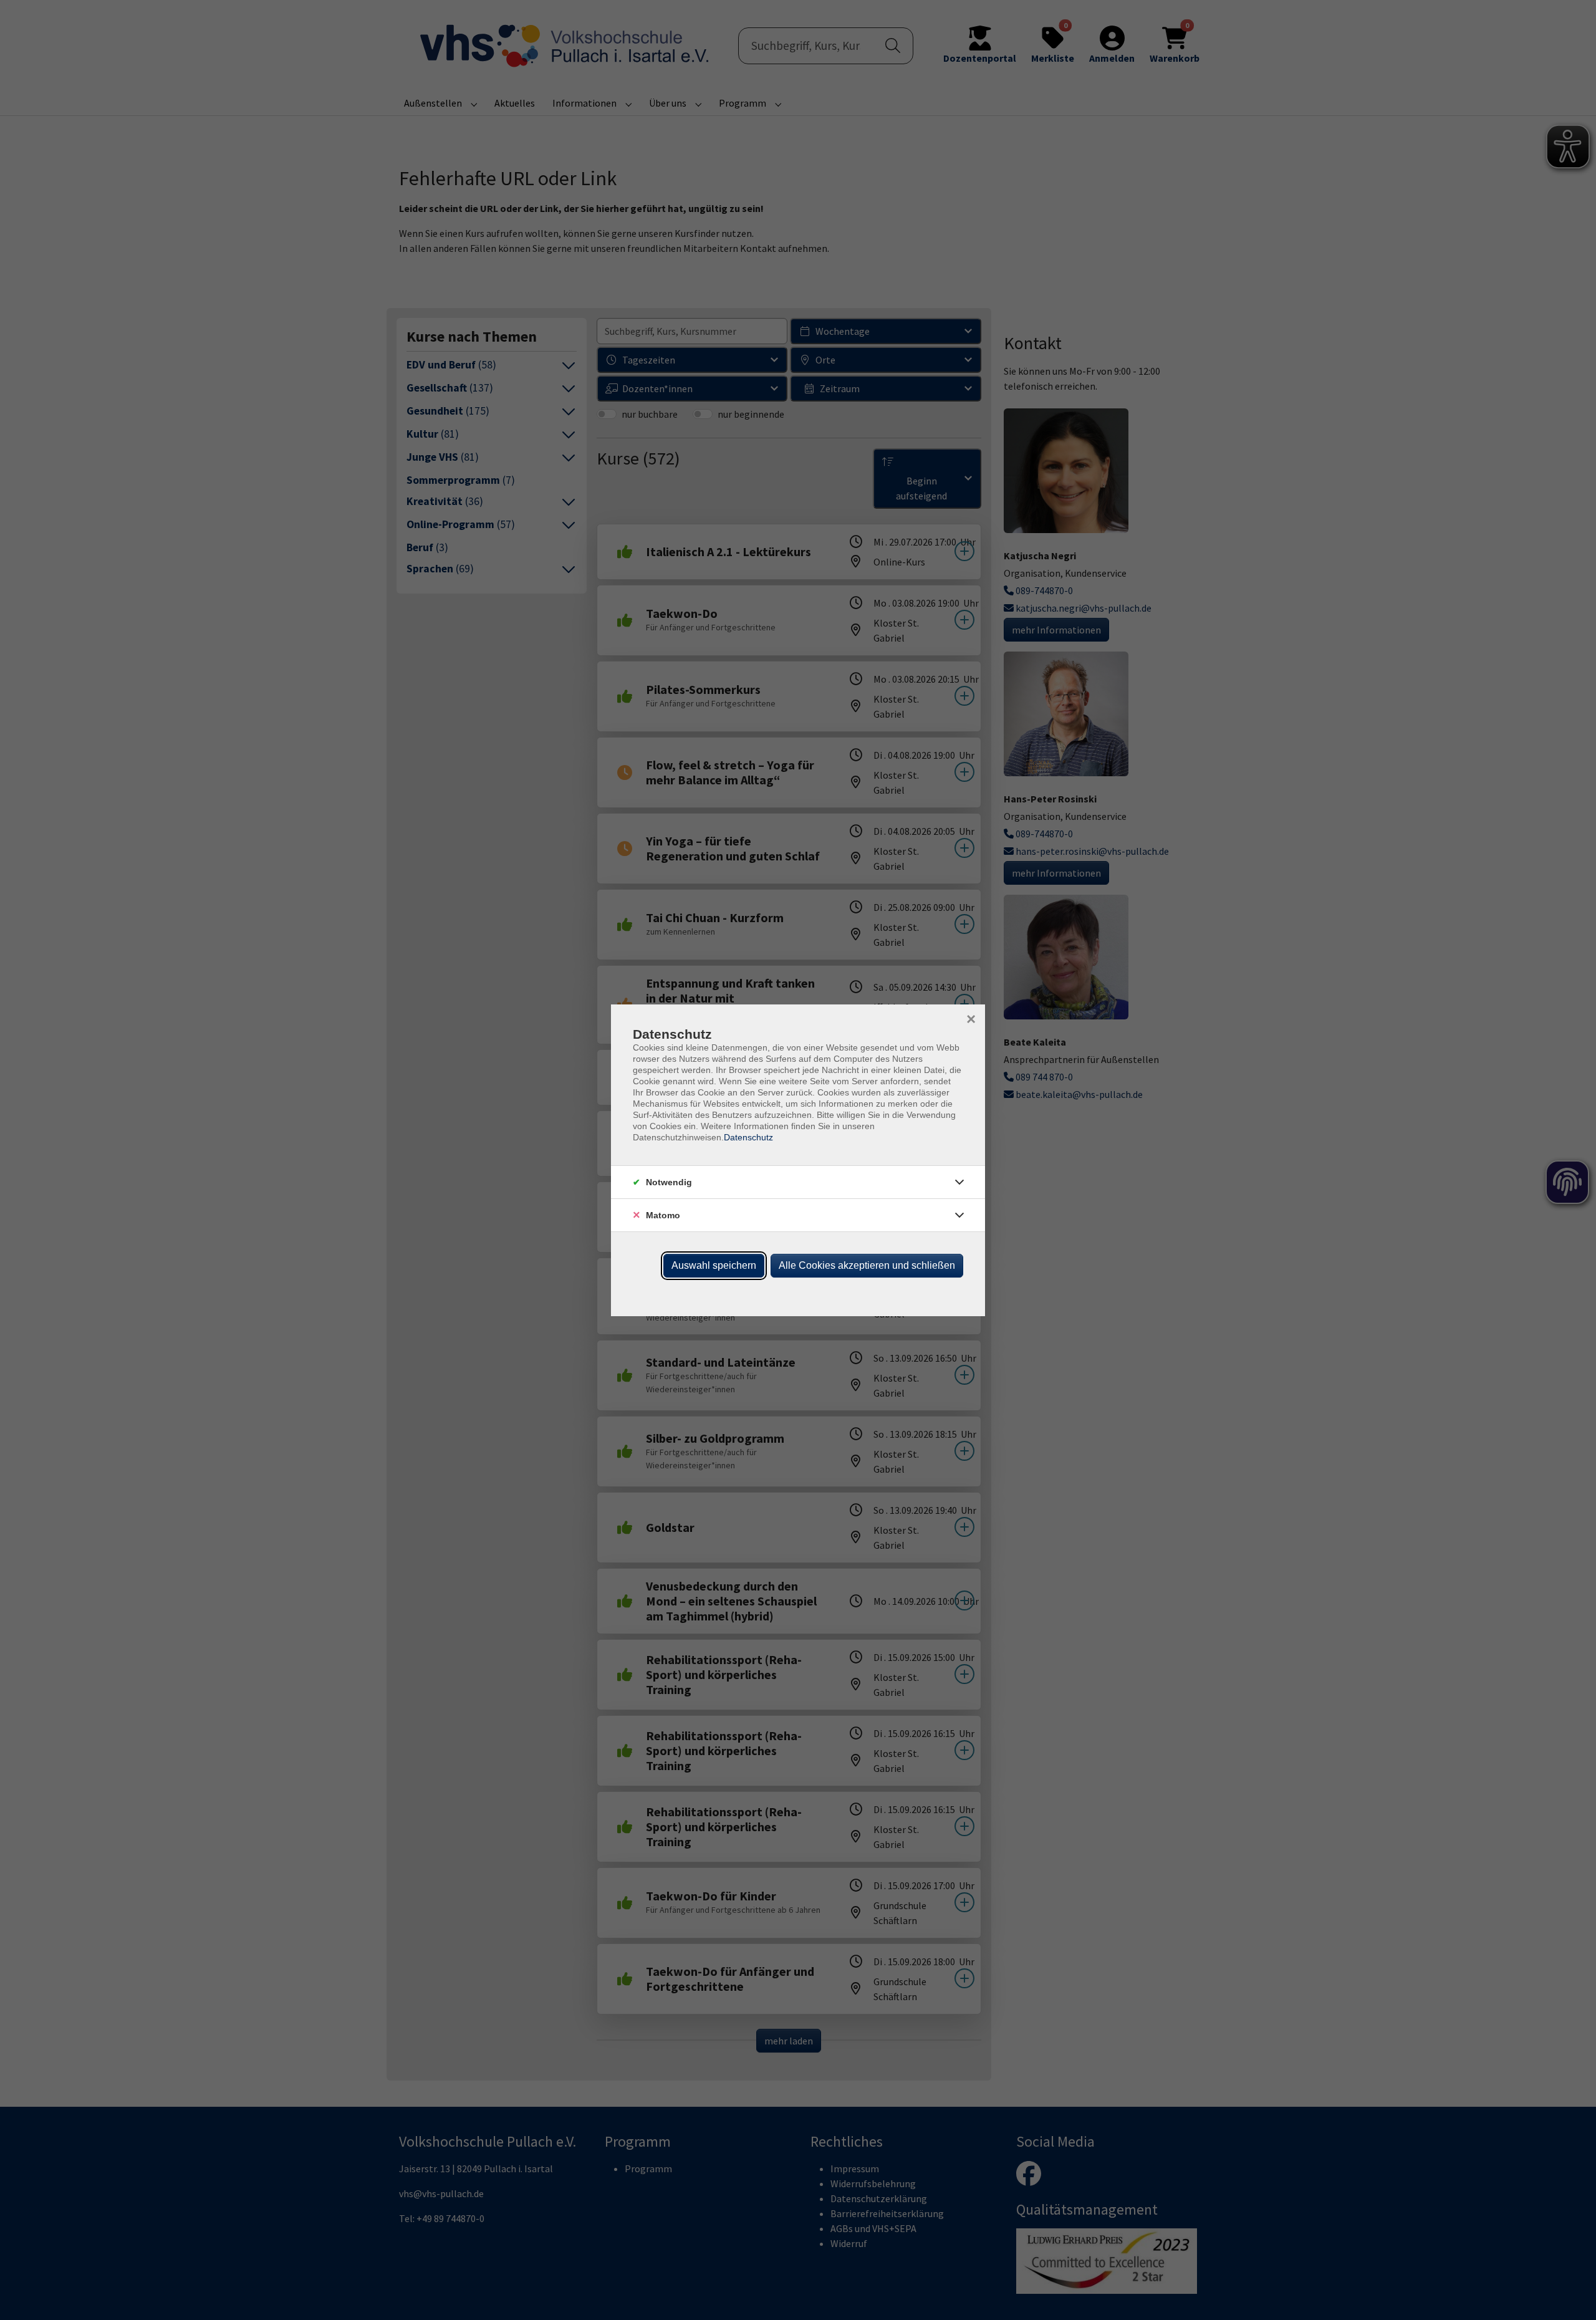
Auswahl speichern (714, 1265)
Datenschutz (748, 1137)
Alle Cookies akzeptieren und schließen (867, 1265)
